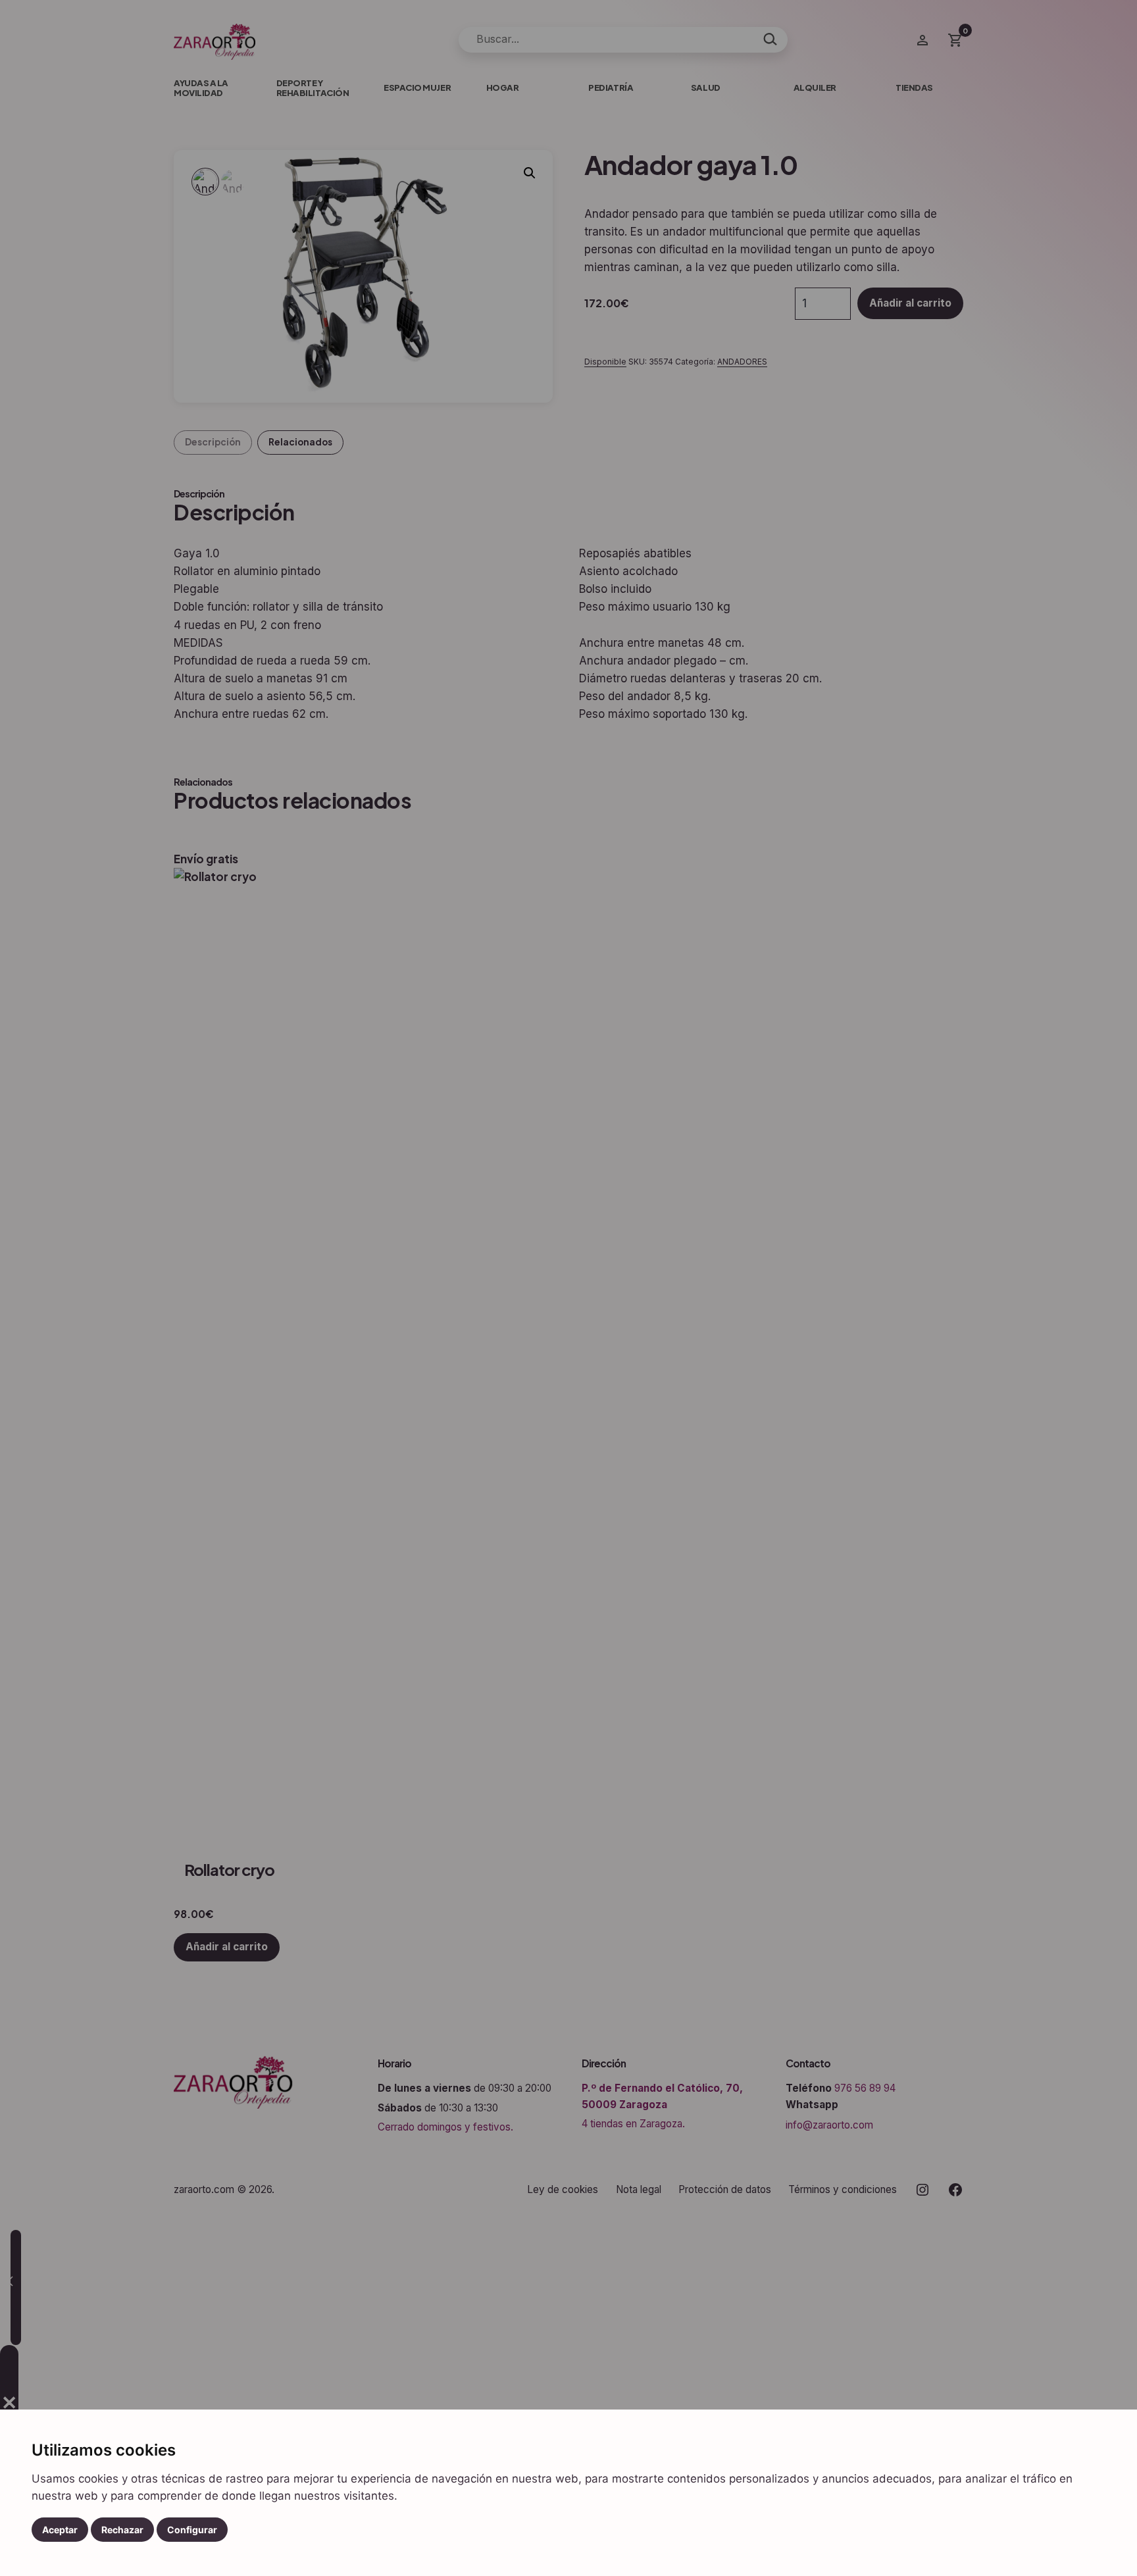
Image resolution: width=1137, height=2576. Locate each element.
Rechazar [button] (122, 2530)
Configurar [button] (192, 2530)
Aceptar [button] (60, 2530)
